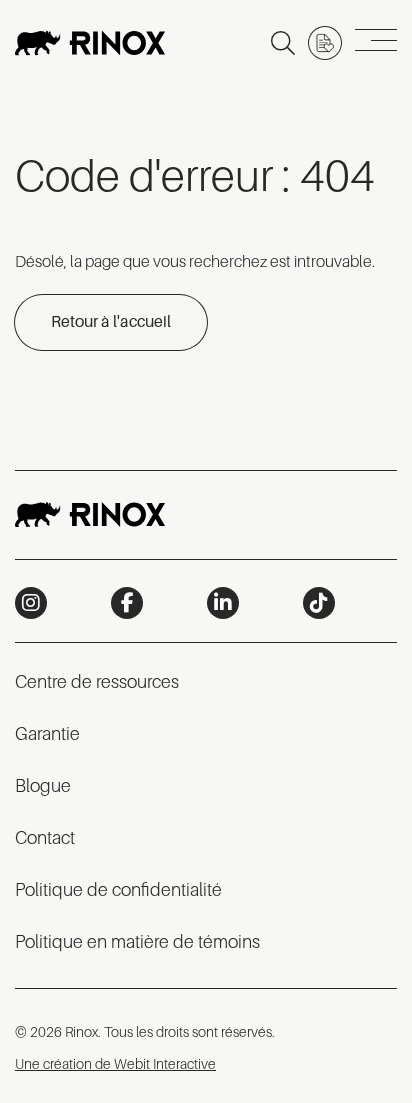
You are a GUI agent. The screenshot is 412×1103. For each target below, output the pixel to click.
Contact (45, 838)
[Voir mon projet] (325, 43)
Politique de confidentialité (118, 890)
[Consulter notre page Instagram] (31, 603)
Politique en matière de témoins (137, 942)
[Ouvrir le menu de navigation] (376, 43)
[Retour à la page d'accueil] (90, 43)
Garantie (47, 734)
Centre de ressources (97, 682)
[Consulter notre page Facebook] (127, 603)
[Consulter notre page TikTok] (319, 603)
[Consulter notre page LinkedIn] (223, 603)
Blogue (43, 786)
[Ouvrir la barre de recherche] (283, 43)
